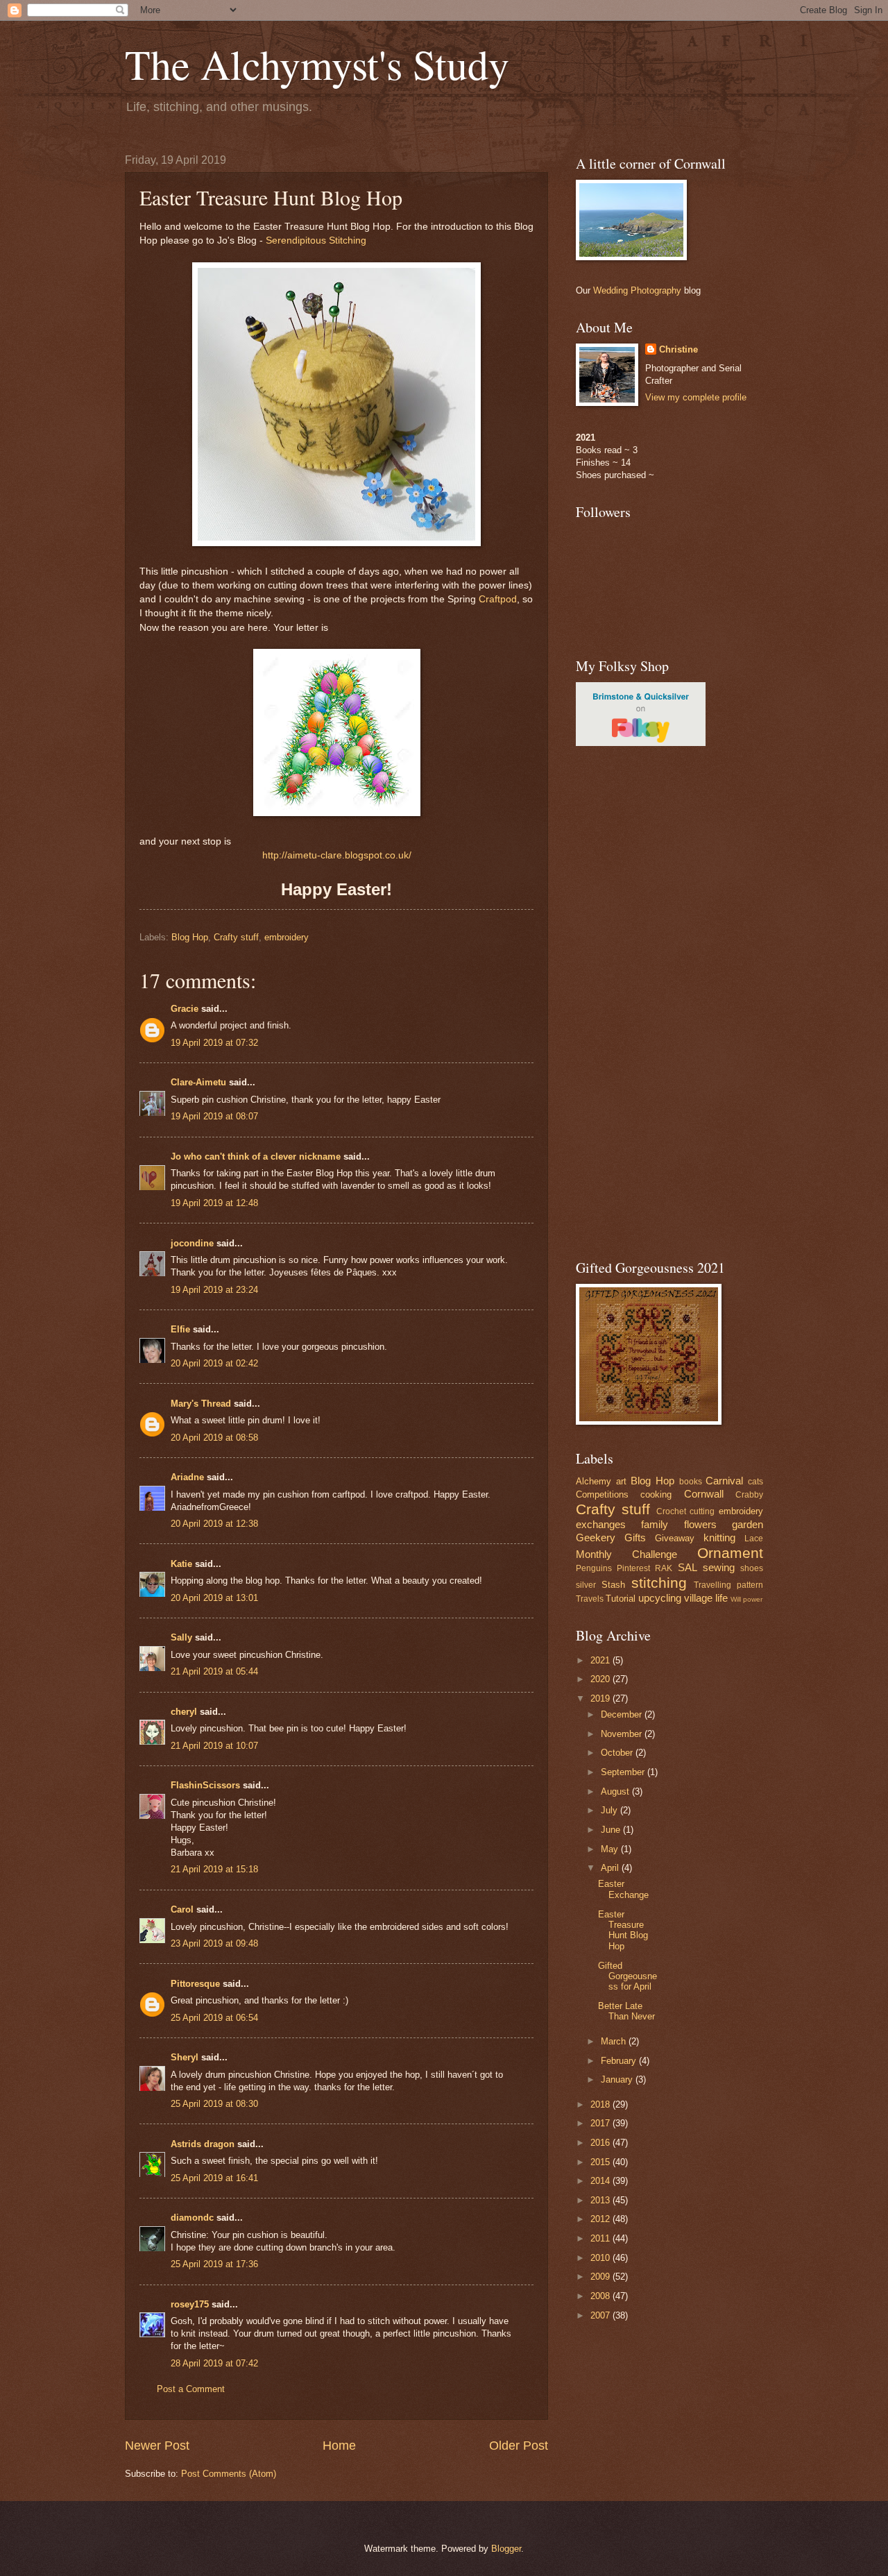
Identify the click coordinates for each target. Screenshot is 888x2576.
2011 (601, 2238)
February (620, 2061)
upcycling (660, 1598)
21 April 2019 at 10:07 (214, 1746)
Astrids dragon (203, 2144)
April (611, 1868)
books (691, 1482)
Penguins (594, 1568)
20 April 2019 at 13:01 (214, 1598)
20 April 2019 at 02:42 (214, 1363)
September (624, 1772)
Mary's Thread (201, 1404)
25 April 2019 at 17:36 (214, 2264)
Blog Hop (190, 937)
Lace (754, 1539)
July (610, 1810)
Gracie (186, 1009)
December (623, 1714)
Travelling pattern (728, 1585)
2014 (601, 2181)
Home (339, 2446)
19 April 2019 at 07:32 (214, 1043)
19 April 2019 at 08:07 (214, 1116)
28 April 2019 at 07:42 (214, 2363)
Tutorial (621, 1599)
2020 (601, 1679)
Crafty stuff (236, 937)
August (616, 1791)
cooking (656, 1494)
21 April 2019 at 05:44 (214, 1671)
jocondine (192, 1243)
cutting (702, 1511)
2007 (601, 2315)
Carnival (724, 1481)
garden (748, 1524)
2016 (601, 2143)
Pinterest (633, 1568)
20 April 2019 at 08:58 (214, 1438)
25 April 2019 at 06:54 (214, 2018)
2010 (601, 2258)
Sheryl (185, 2057)
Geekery (596, 1537)
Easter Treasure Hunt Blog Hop (623, 1930)
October (618, 1753)
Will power (746, 1599)
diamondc (192, 2218)
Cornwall (704, 1494)
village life (706, 1598)
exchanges (601, 1524)
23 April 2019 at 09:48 (214, 1943)
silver (586, 1585)
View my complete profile (696, 397)
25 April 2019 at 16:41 (214, 2178)
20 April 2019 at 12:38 (214, 1524)
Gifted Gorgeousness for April (627, 1976)
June (612, 1830)
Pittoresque (195, 1984)
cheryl (184, 1712)
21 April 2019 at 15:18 (214, 1869)
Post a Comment (191, 2389)
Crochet (671, 1511)
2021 (601, 1660)
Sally (181, 1637)
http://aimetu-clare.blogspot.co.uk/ (337, 855)
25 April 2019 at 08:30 (214, 2104)
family (655, 1524)
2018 (601, 2104)
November (623, 1734)
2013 (601, 2200)
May (611, 1849)
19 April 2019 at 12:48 (214, 1203)
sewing (719, 1567)
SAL (688, 1567)
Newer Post (157, 2446)
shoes (752, 1568)
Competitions (602, 1494)
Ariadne (187, 1477)
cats (755, 1482)
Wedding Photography (637, 290)
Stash (613, 1585)
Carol (182, 1909)
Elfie (180, 1329)
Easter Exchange (623, 1889)
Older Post (519, 2446)
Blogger (506, 2549)
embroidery (287, 937)
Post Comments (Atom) (229, 2474)
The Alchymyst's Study (317, 64)
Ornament (730, 1553)
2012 (601, 2219)
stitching (659, 1583)
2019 (601, 1698)
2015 (601, 2162)
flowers (700, 1524)
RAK (664, 1568)
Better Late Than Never (626, 2011)
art (621, 1481)
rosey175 (190, 2304)
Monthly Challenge (626, 1554)
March (615, 2041)
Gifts (635, 1537)
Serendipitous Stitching (316, 240)
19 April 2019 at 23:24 (214, 1290)
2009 (601, 2277)
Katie (181, 1564)
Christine (678, 349)
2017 (601, 2123)
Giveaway (675, 1538)
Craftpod (498, 599)
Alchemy (594, 1481)
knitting (719, 1537)
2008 (601, 2296)
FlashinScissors (205, 1785)
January (618, 2079)
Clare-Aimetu (198, 1082)
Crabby (749, 1495)
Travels (590, 1599)
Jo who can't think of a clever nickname (256, 1156)
